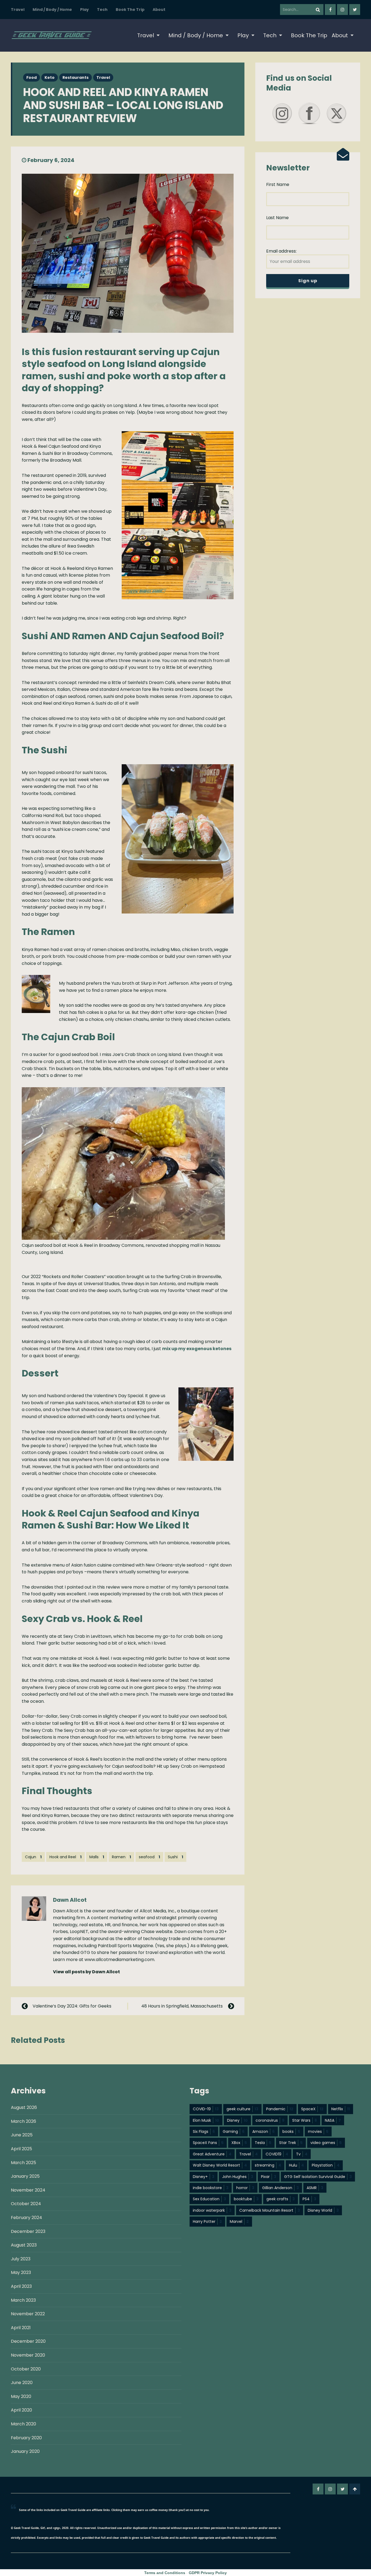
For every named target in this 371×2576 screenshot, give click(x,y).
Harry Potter (207, 2221)
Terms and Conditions (165, 2573)
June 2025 (22, 2135)
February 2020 (26, 2438)
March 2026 (23, 2121)
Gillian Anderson (280, 2188)
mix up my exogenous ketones (197, 1349)
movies (318, 2131)
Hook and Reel (65, 1857)
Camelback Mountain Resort (270, 2210)
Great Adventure (212, 2154)
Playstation (326, 2165)
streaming (268, 2165)
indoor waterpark (212, 2210)
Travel (18, 10)
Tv (302, 2154)
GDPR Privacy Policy (208, 2573)
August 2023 (24, 2245)
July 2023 (21, 2259)
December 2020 (28, 2341)
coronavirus (270, 2120)
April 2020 (21, 2410)
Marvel (239, 2221)
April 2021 (21, 2328)
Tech (102, 10)
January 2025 (25, 2176)
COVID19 (277, 2154)
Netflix (341, 2109)
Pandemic (280, 2109)
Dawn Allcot (70, 1900)
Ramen (121, 1857)
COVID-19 (206, 2109)
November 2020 (28, 2355)
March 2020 (23, 2424)
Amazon (263, 2131)
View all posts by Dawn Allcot (87, 1972)
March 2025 (23, 2163)
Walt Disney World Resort (220, 2165)
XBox (239, 2143)
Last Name (277, 218)
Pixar (269, 2177)
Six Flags (204, 2131)
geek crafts (281, 2199)
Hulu (296, 2165)
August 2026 (24, 2107)
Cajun (33, 1857)
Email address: (281, 251)
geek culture (242, 2109)
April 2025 (21, 2149)
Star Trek (291, 2143)
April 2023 (21, 2286)
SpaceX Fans (208, 2143)
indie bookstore (211, 2188)
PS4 (309, 2199)
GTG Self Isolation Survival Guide (318, 2177)
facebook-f (330, 10)
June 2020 (22, 2383)
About (159, 10)
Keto (50, 77)
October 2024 (26, 2204)
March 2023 (23, 2300)
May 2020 (21, 2396)
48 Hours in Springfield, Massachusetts (182, 2006)
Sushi (175, 1857)
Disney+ (204, 2177)
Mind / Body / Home (52, 10)
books (291, 2131)
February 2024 (26, 2218)
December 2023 (28, 2231)
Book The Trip (130, 10)
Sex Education (209, 2199)
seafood (149, 1857)
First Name (278, 184)
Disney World (323, 2210)
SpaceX (312, 2109)
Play (84, 10)
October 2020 (26, 2369)
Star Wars (305, 2120)
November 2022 (28, 2314)
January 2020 (25, 2451)
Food (32, 77)
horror (245, 2188)
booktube (246, 2199)
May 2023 (21, 2272)
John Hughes (238, 2177)
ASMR (315, 2188)
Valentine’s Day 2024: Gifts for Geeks (72, 2006)
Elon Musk (206, 2120)
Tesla (263, 2143)
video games (326, 2143)
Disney (237, 2120)
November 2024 (28, 2190)
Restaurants (76, 77)
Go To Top (355, 2489)
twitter (355, 10)
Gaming (234, 2131)
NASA (333, 2120)
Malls (97, 1857)
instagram (342, 10)
